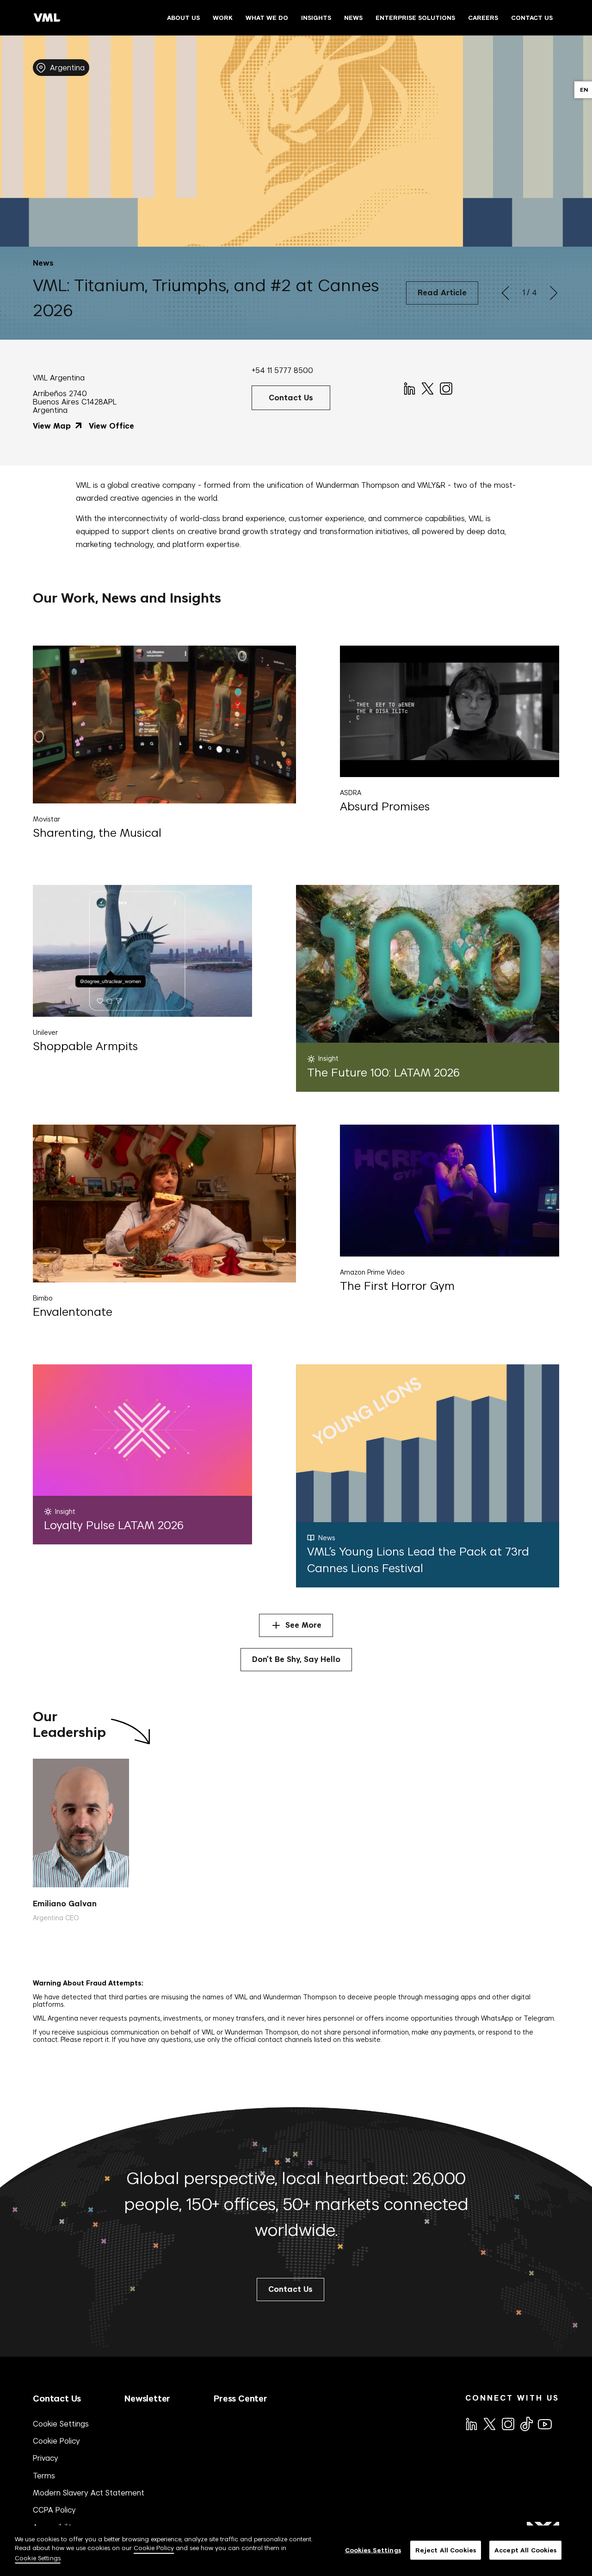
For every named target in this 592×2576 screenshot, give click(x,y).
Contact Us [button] (291, 398)
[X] (427, 388)
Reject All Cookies (446, 2550)
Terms (44, 2476)
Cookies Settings (373, 2550)
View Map (53, 426)
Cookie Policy (56, 2441)
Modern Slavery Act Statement (89, 2493)
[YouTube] (544, 2423)
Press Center (240, 2399)
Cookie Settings (61, 2424)
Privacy (46, 2458)
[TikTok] (526, 2424)
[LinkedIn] (409, 388)
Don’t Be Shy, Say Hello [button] (296, 1659)
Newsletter (147, 2399)
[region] (296, 2551)
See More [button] (303, 1625)
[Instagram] (445, 388)
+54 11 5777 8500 (282, 370)
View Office (111, 426)
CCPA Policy (54, 2510)
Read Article (442, 293)
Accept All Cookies (525, 2550)
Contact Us (57, 2399)
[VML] (47, 18)
